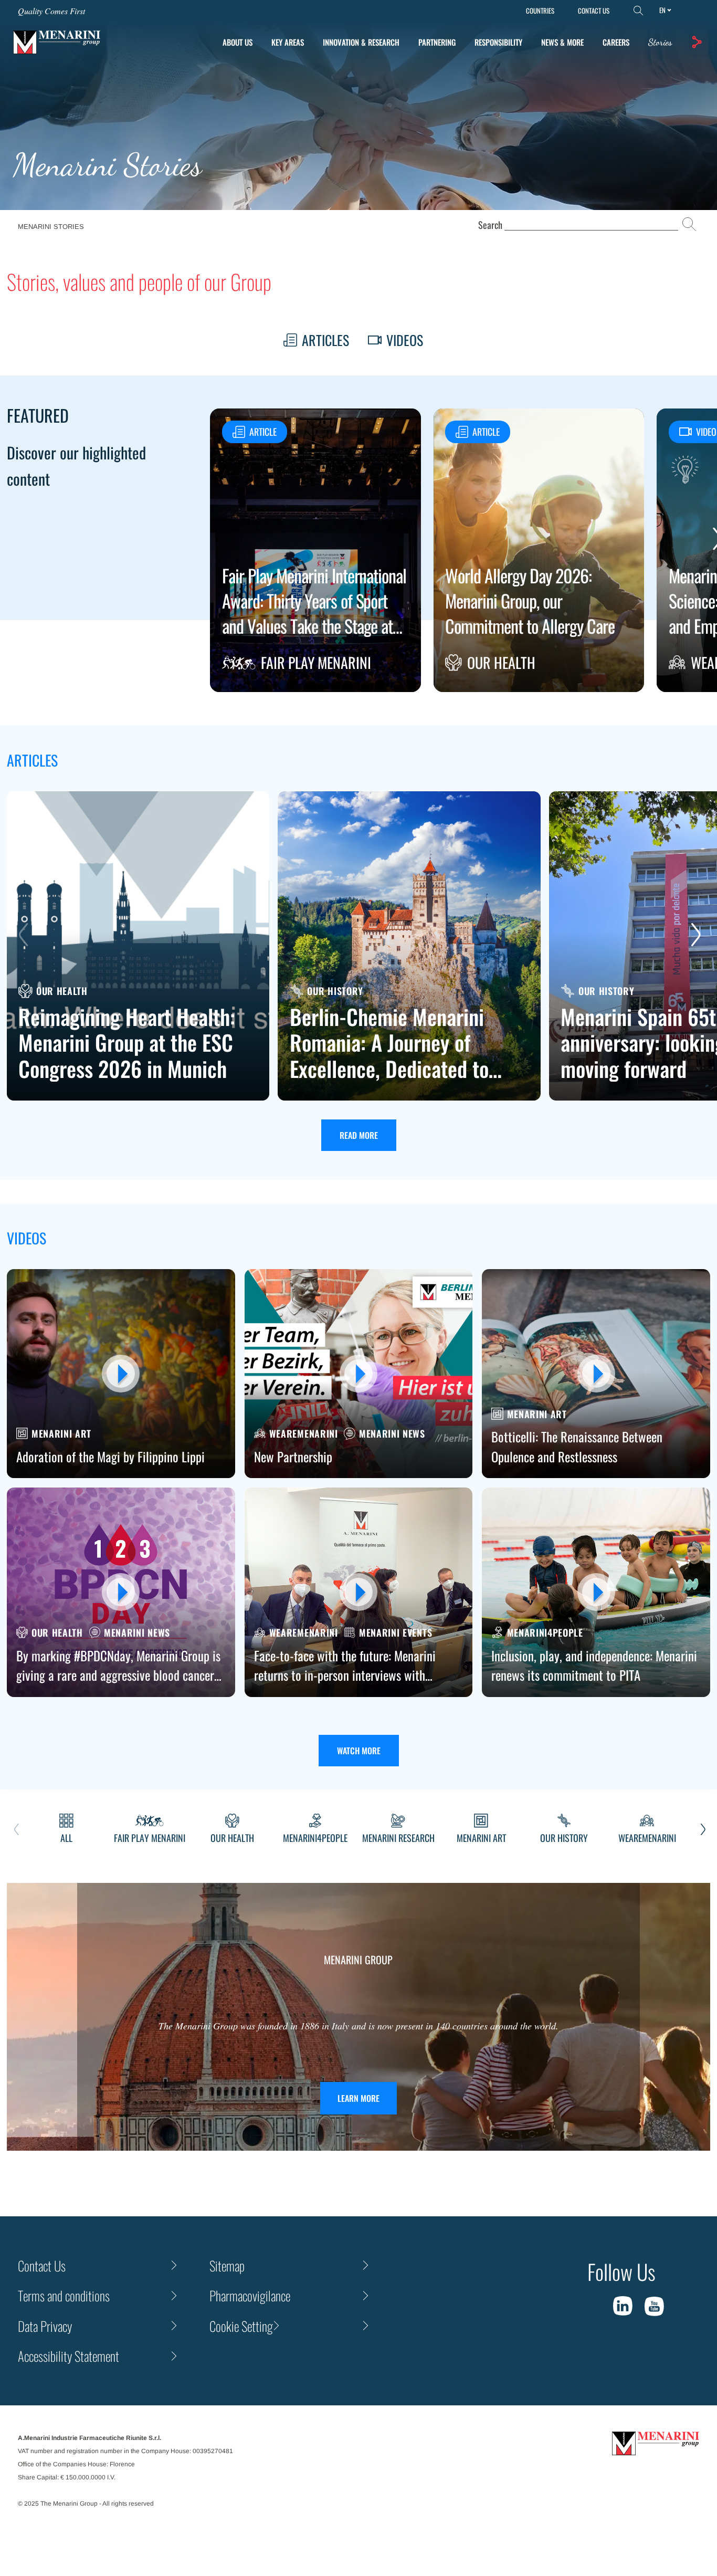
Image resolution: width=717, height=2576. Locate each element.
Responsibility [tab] (498, 42)
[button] (697, 42)
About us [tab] (238, 42)
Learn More (358, 2098)
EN (662, 10)
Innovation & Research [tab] (361, 42)
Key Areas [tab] (288, 42)
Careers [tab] (616, 42)
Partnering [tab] (437, 42)
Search (490, 225)
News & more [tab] (562, 42)
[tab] (660, 42)
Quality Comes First (51, 11)
